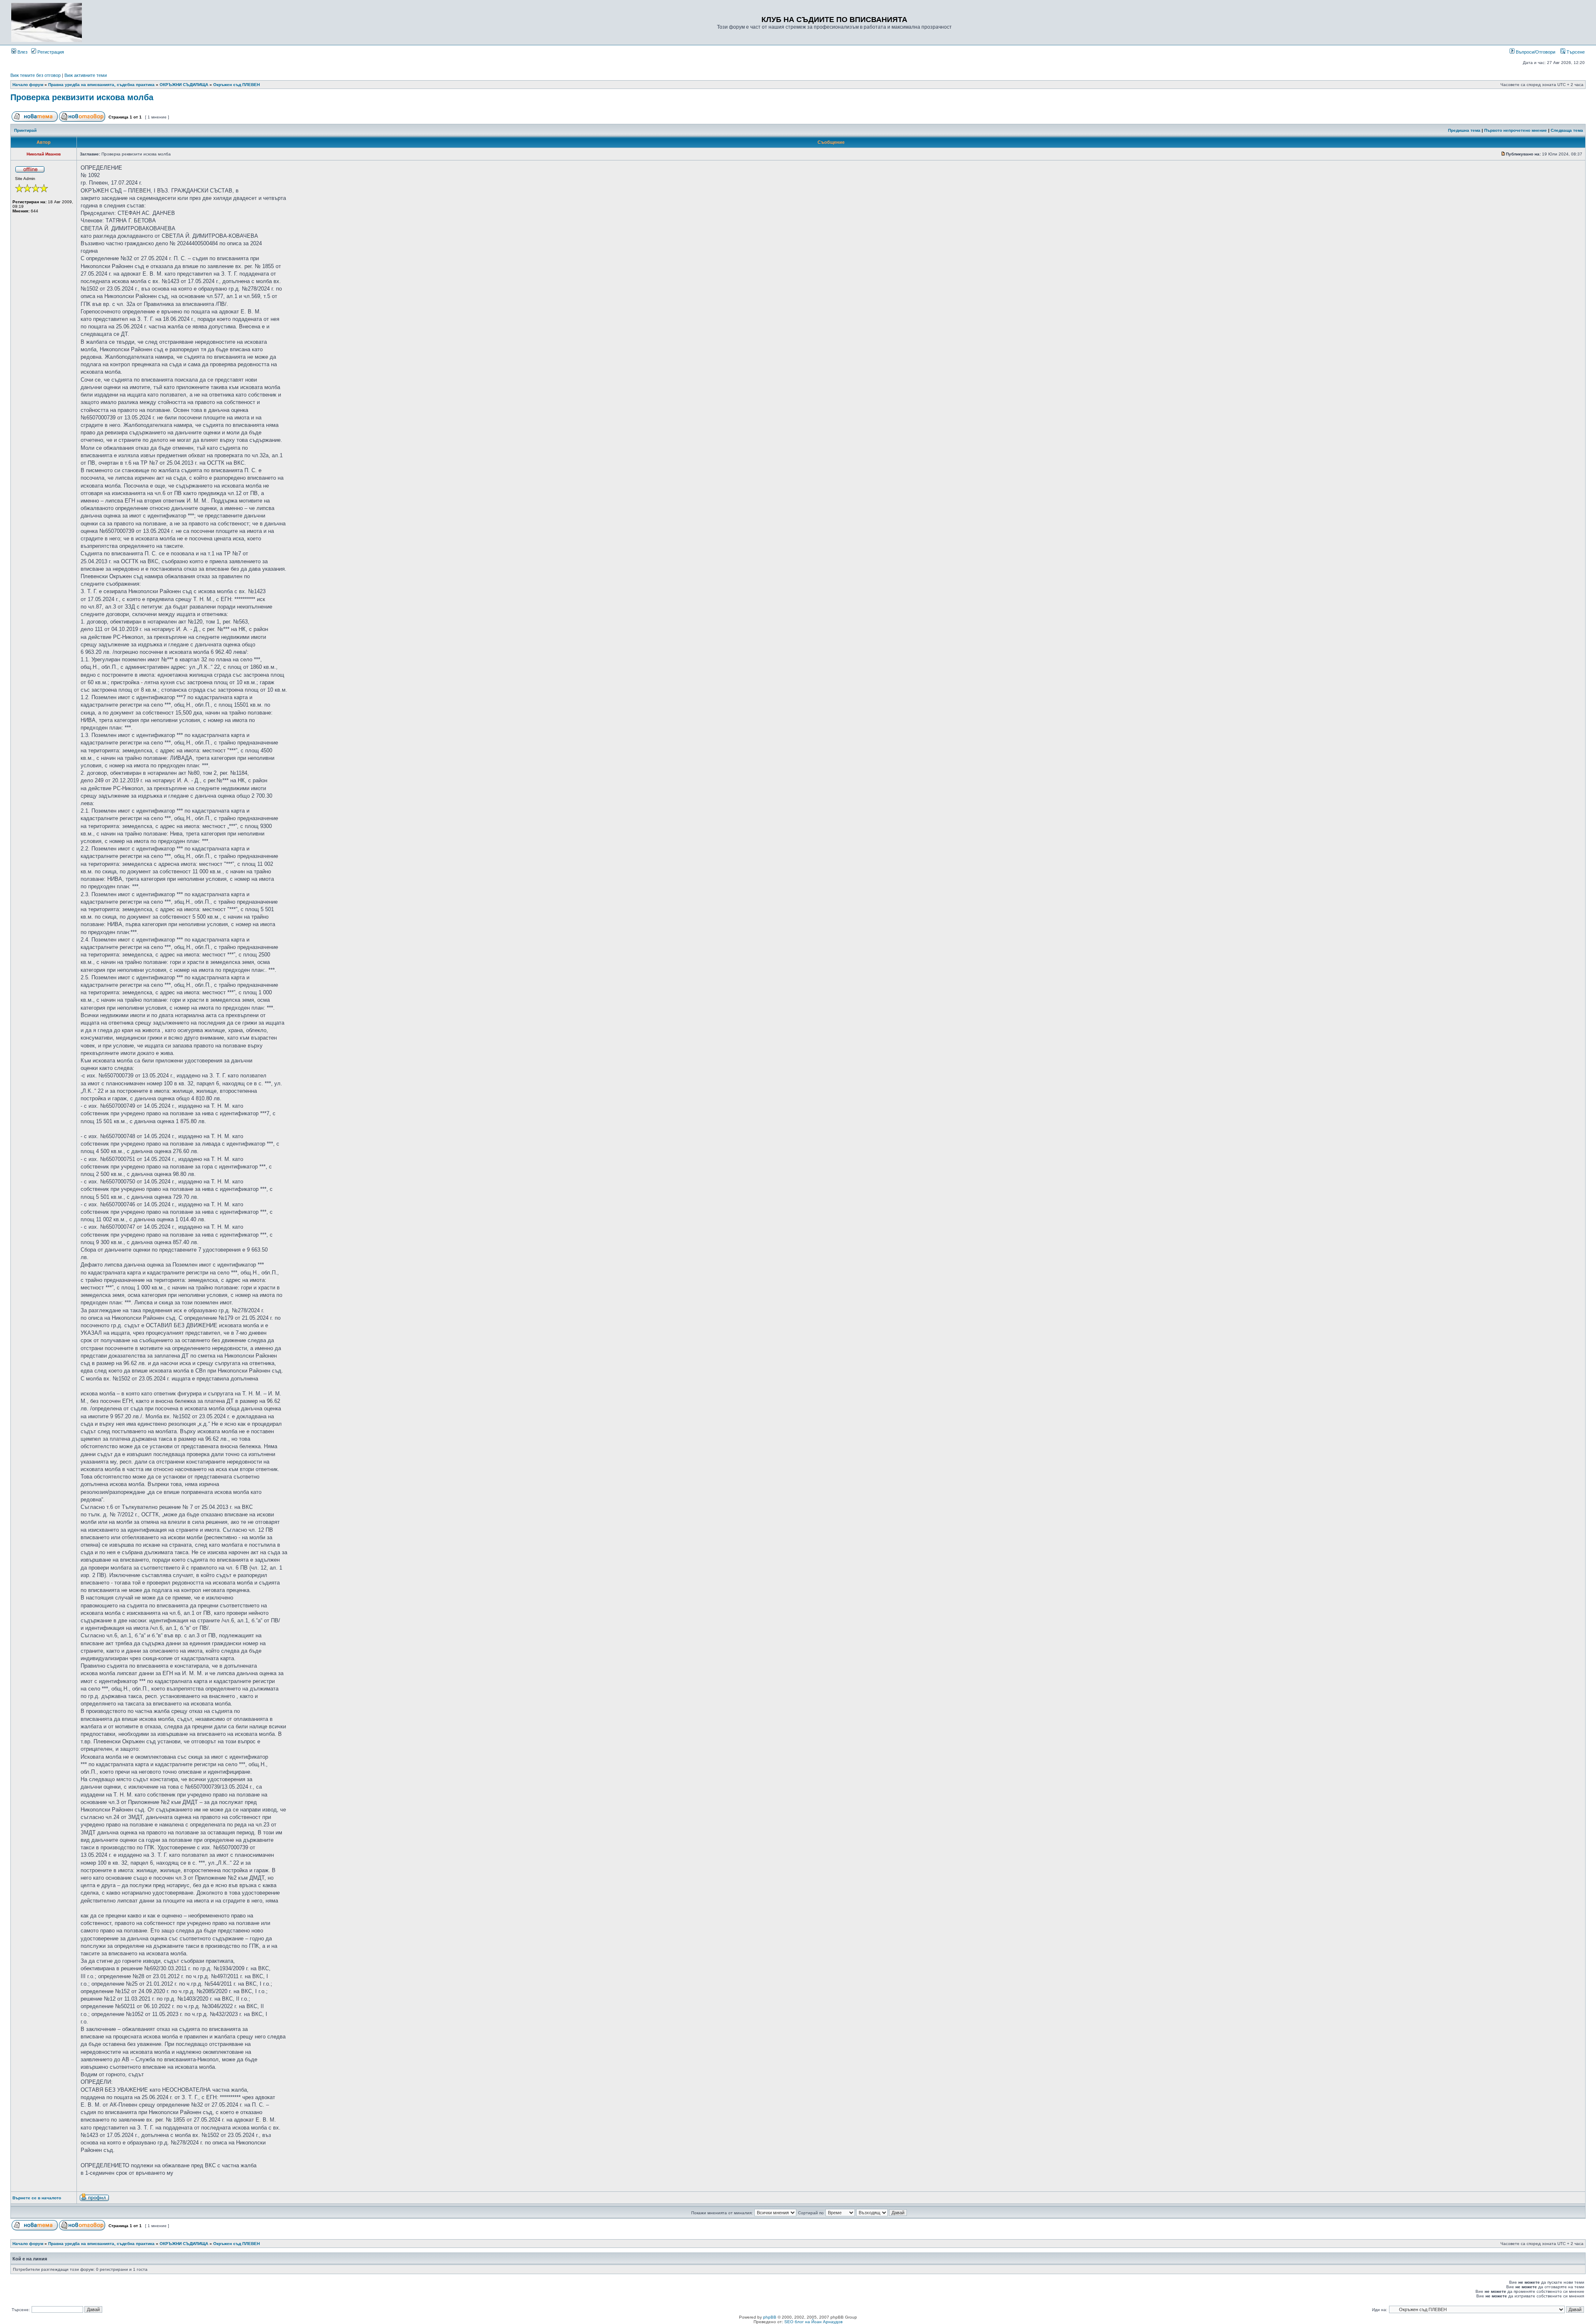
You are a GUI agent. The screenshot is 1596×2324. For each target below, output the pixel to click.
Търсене (1575, 52)
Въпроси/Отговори (1535, 52)
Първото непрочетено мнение (1516, 130)
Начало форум (28, 85)
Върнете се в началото (37, 2198)
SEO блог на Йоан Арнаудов (813, 2322)
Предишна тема (1464, 130)
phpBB (770, 2317)
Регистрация (50, 52)
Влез (22, 52)
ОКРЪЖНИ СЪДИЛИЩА (184, 85)
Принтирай (25, 130)
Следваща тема (1567, 130)
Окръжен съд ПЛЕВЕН (236, 85)
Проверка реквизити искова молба (82, 97)
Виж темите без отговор (36, 75)
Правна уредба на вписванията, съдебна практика (101, 85)
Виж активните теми (86, 75)
